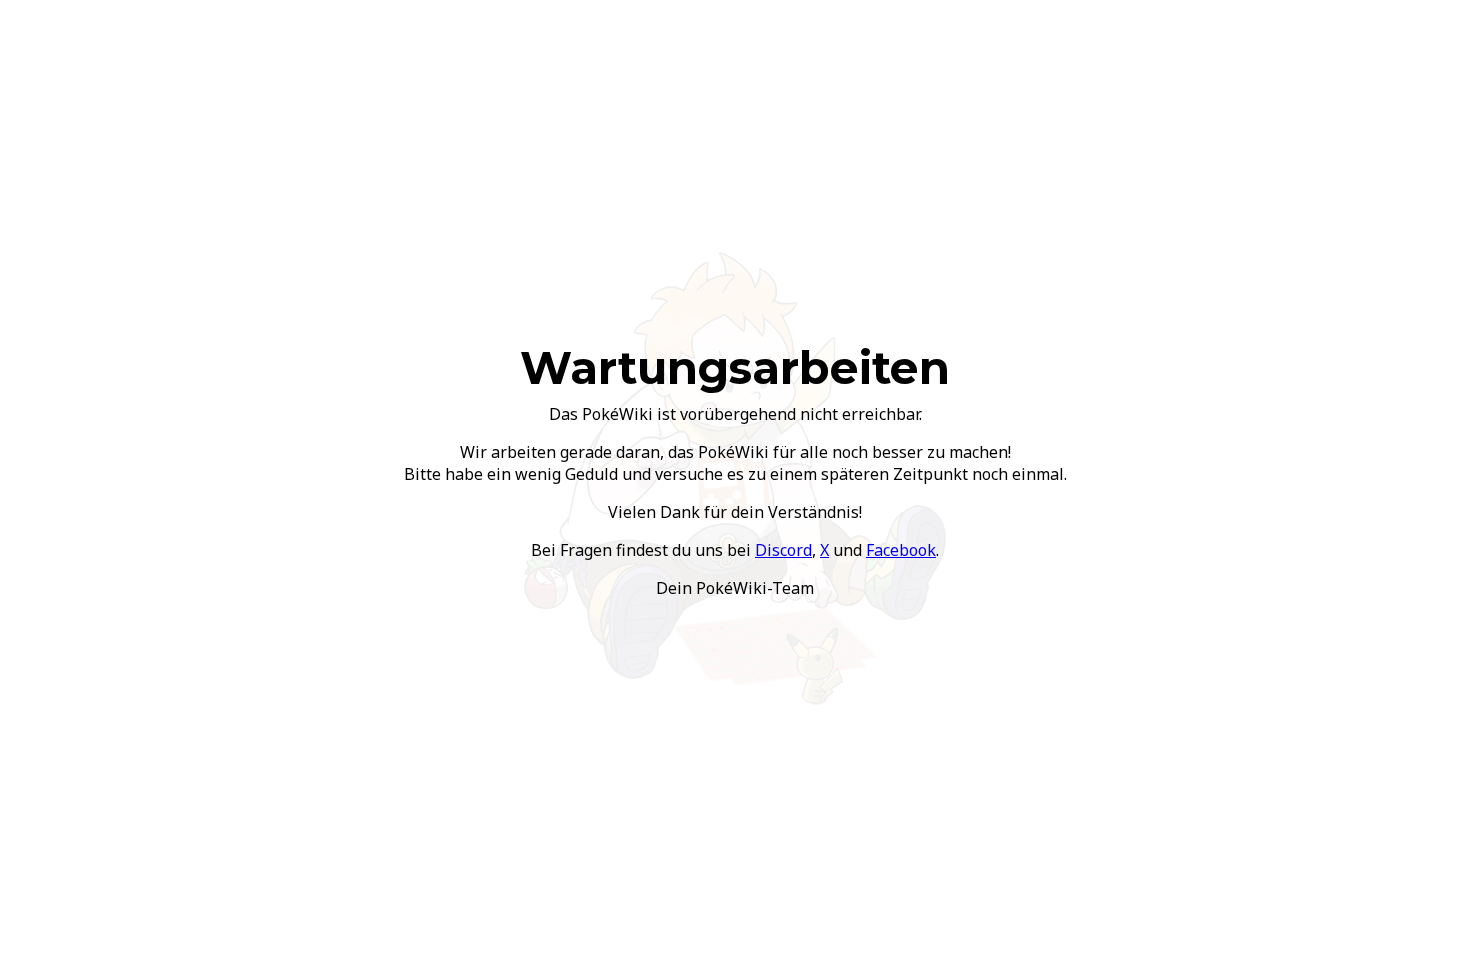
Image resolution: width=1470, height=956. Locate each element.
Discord (783, 550)
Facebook (901, 550)
